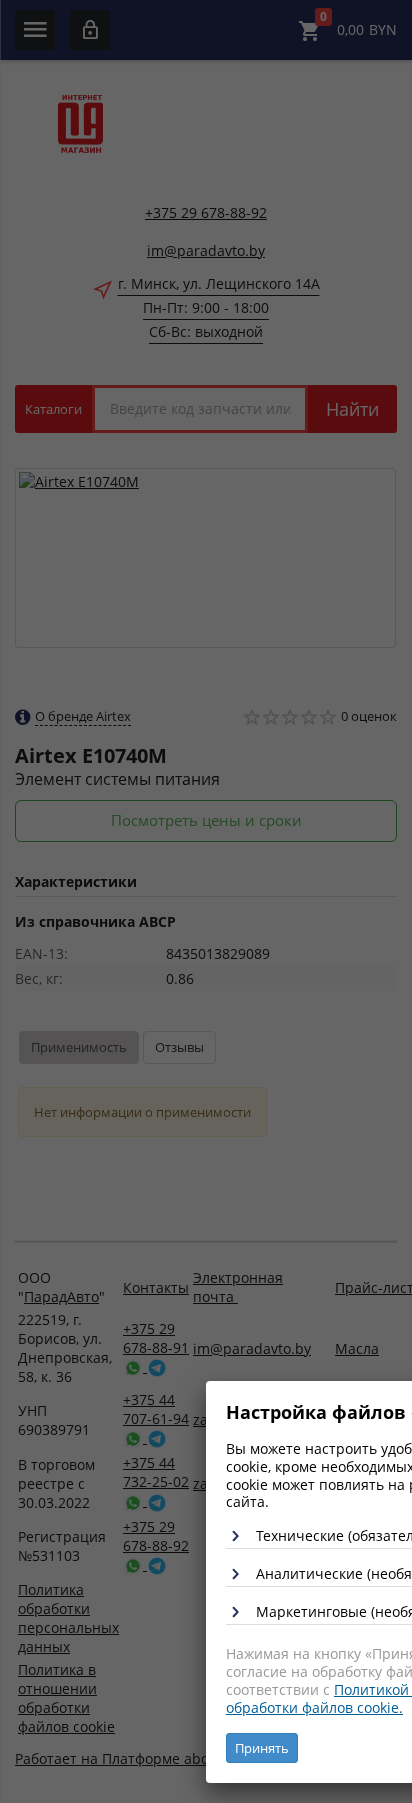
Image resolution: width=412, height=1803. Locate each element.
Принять (262, 1748)
